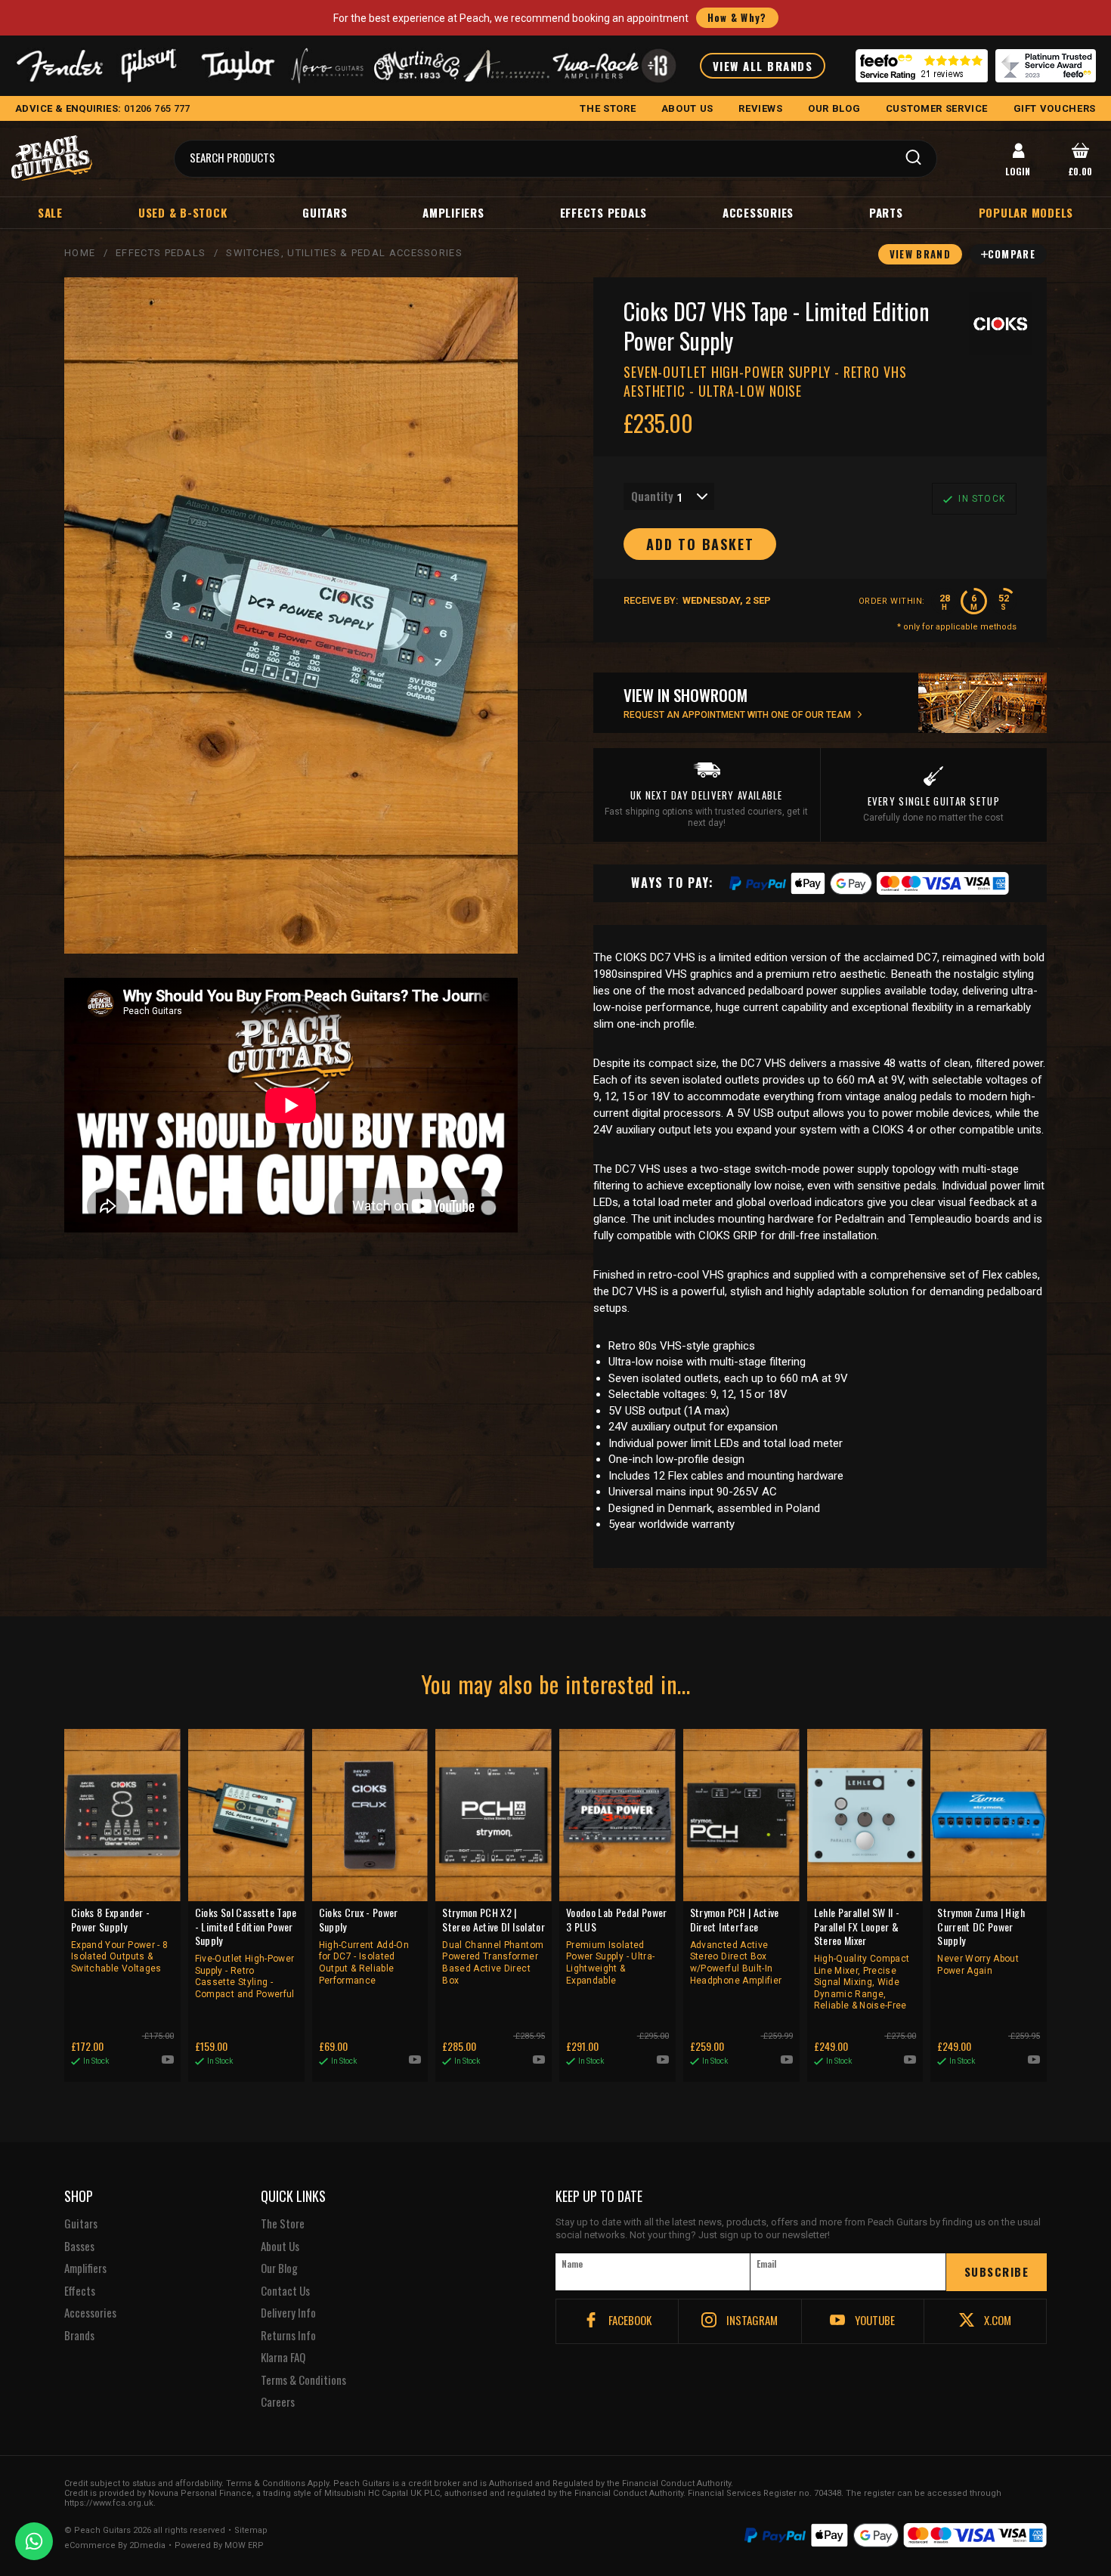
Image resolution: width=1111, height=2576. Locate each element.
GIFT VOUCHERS (1055, 108)
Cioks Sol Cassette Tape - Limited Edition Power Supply (246, 1952)
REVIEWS (761, 108)
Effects (80, 2291)
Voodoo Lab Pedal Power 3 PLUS (617, 1945)
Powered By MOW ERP (219, 2546)
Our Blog (279, 2268)
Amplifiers (453, 212)
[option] (295, 1106)
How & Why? (737, 17)
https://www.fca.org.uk (109, 2503)
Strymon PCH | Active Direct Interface (736, 1945)
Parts (886, 212)
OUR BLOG (834, 108)
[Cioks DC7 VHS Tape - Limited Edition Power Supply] (291, 615)
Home (80, 253)
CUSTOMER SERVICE (937, 108)
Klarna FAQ (283, 2358)
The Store (283, 2224)
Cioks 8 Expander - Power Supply (119, 1940)
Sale (50, 212)
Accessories (758, 212)
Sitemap (251, 2531)
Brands (79, 2336)
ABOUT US (687, 108)
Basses (79, 2247)
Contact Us (285, 2291)
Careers (278, 2402)
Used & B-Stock (183, 212)
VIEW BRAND (920, 254)
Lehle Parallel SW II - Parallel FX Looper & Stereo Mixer (862, 1958)
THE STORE (608, 108)
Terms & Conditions (303, 2380)
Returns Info (288, 2336)
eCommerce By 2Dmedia (115, 2546)
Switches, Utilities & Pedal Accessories (344, 253)
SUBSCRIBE (997, 2271)
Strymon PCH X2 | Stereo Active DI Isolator (494, 1945)
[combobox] (669, 496)
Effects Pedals (604, 212)
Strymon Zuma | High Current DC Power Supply (981, 1941)
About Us (280, 2247)
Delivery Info (288, 2313)
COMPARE (1012, 254)
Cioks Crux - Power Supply (364, 1945)
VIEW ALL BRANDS (763, 66)
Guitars (325, 212)
